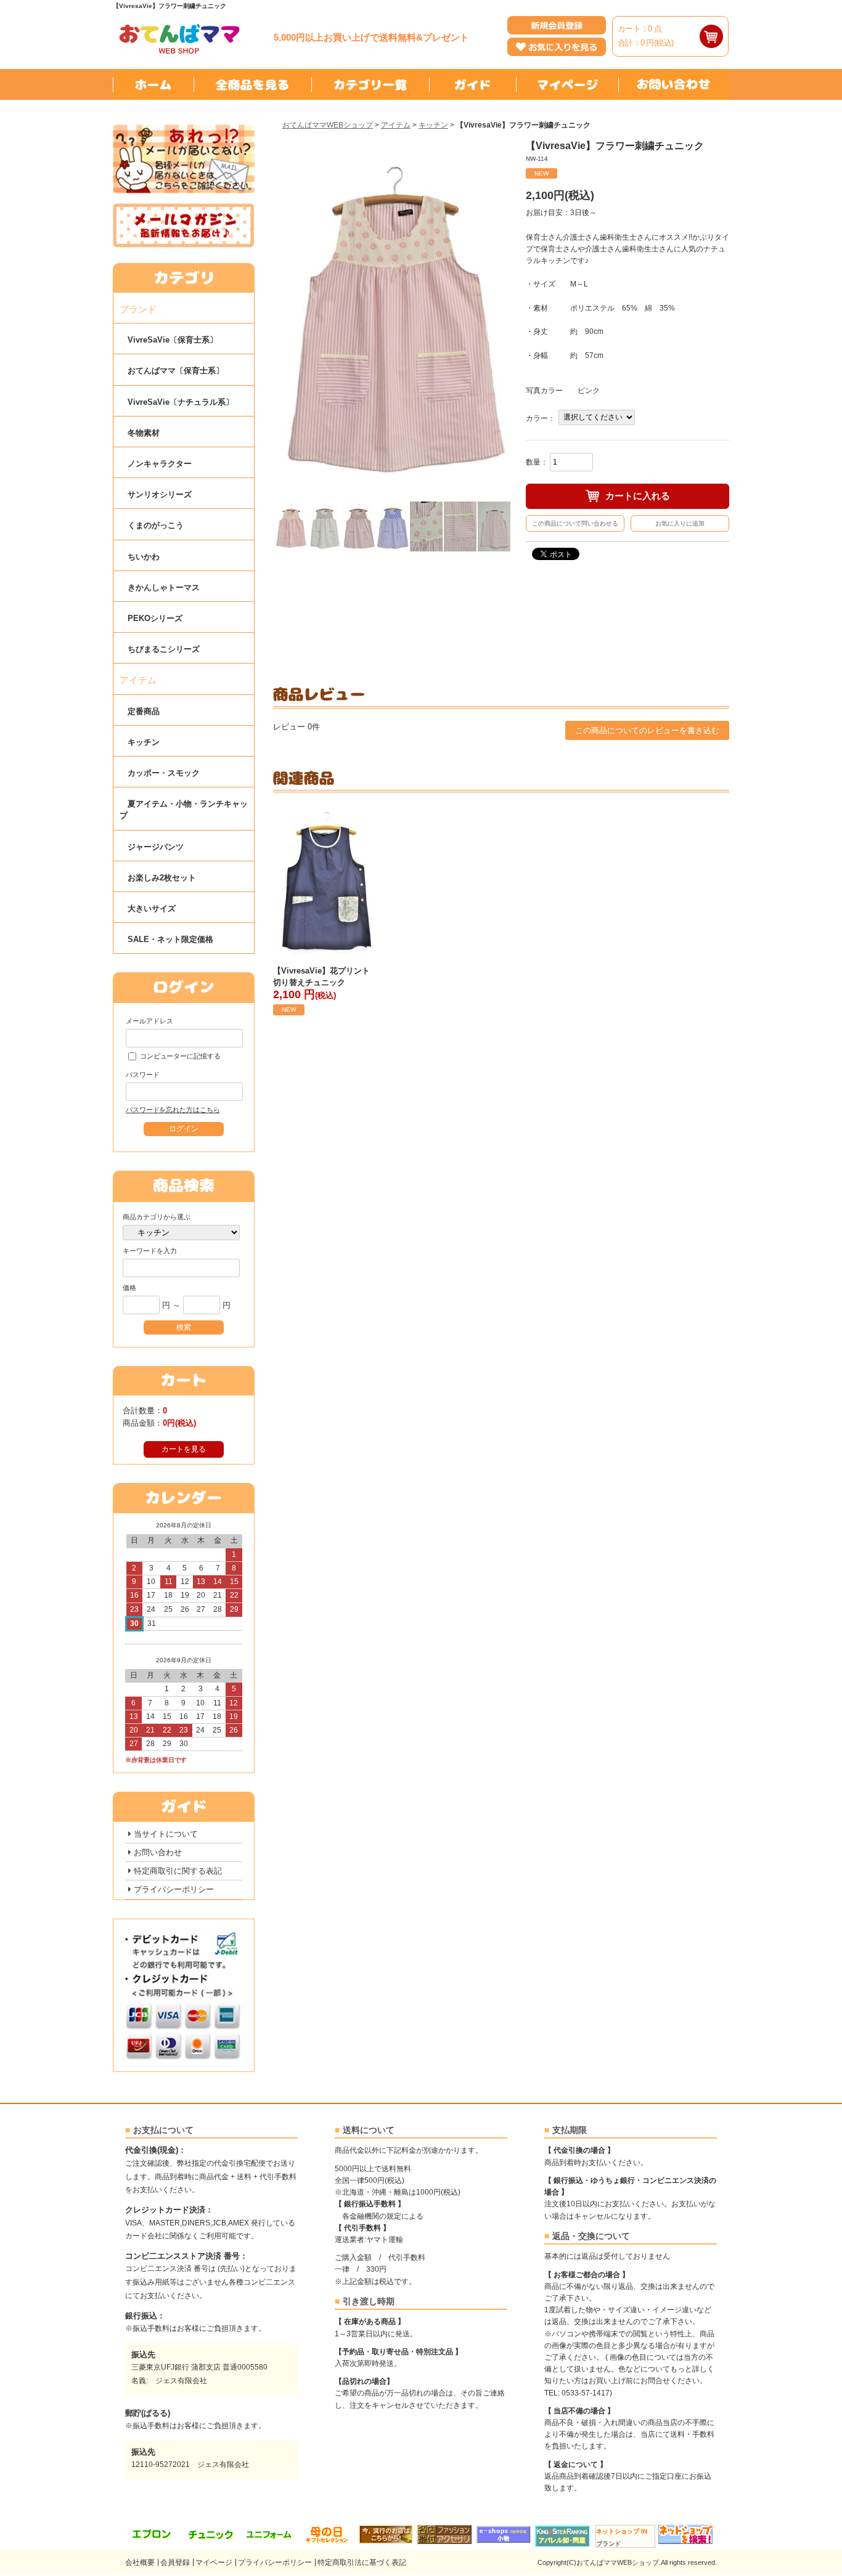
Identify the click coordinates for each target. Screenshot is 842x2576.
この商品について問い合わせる (575, 523)
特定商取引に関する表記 (178, 1871)
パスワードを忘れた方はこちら (173, 1110)
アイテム (396, 125)
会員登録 (175, 2562)
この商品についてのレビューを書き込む (647, 730)
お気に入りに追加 (680, 523)
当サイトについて (166, 1834)
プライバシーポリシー (174, 1889)
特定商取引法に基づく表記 (362, 2562)
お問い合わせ (158, 1852)
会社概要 (140, 2562)
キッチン (433, 125)
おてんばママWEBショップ (328, 125)
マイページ (214, 2562)
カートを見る (184, 1449)
